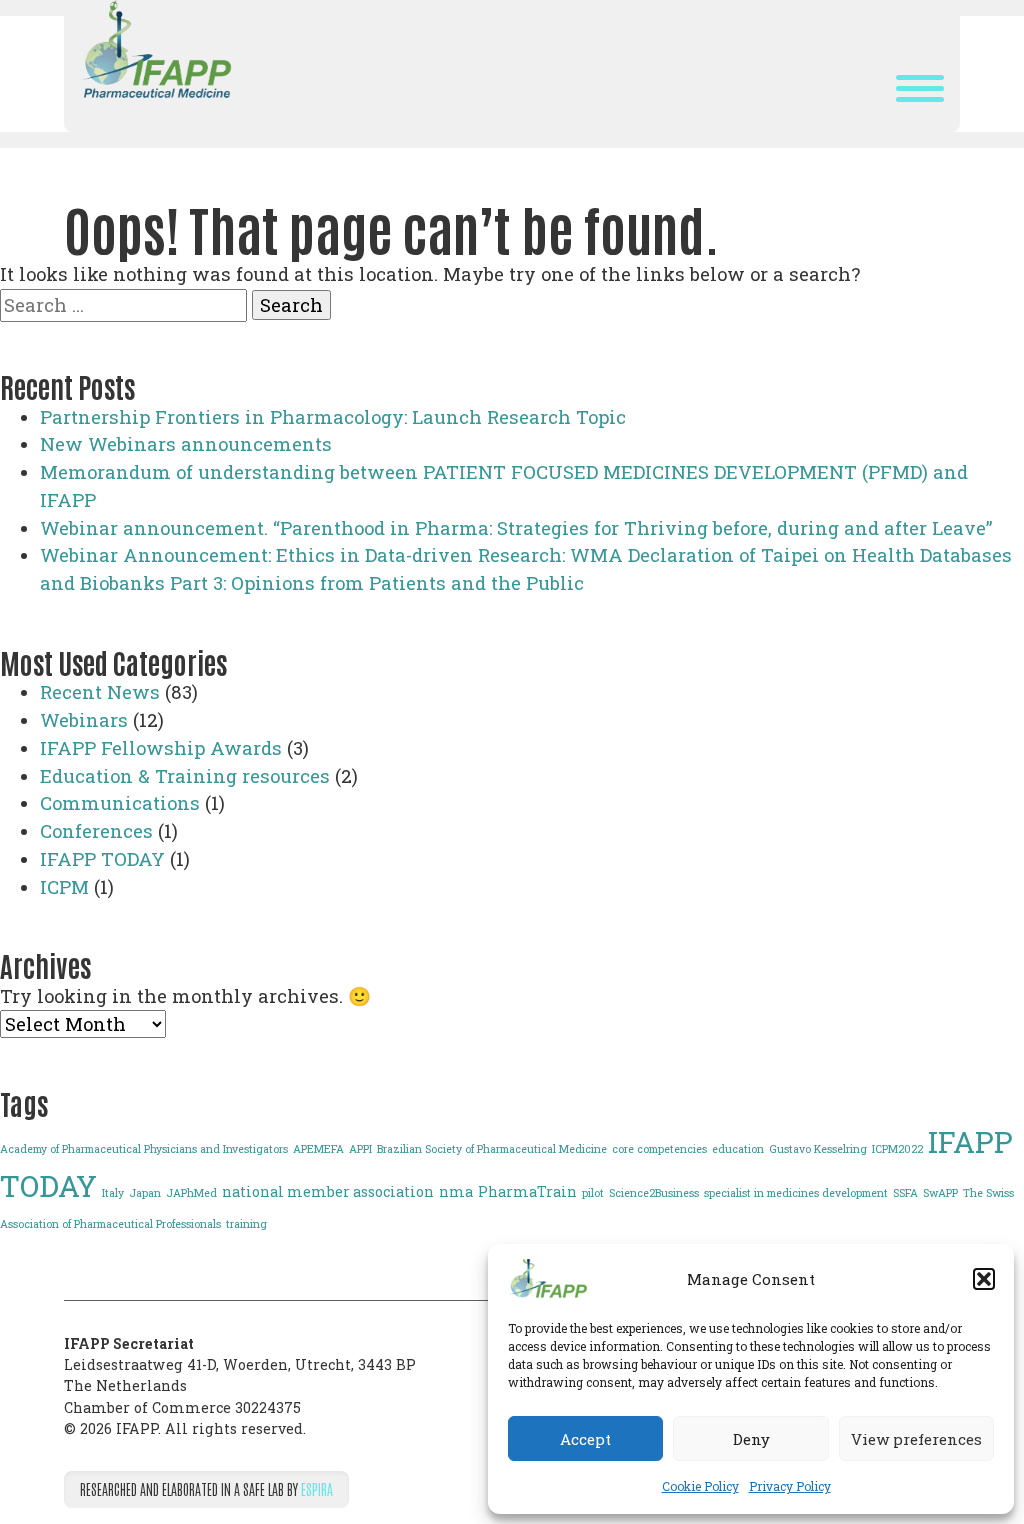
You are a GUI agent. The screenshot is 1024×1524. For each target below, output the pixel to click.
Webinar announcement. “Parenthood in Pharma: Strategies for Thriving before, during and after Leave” (516, 528)
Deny (751, 1439)
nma (456, 1191)
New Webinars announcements (186, 444)
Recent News (100, 692)
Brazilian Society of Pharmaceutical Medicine (492, 1149)
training (246, 1224)
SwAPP (940, 1193)
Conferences (96, 831)
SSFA (905, 1193)
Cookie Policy (700, 1486)
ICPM (64, 887)
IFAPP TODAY (102, 859)
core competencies (659, 1149)
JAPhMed (191, 1193)
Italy (113, 1193)
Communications (120, 803)
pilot (593, 1193)
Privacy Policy (790, 1486)
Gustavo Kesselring (818, 1149)
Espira (317, 1489)
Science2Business (654, 1193)
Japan (145, 1193)
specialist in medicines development (796, 1193)
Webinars (84, 720)
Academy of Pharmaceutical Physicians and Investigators (144, 1149)
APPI (360, 1149)
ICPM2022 (897, 1149)
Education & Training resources (185, 776)
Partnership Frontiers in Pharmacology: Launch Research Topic (333, 417)
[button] (984, 1279)
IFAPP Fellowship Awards (161, 748)
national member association (328, 1191)
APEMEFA (318, 1149)
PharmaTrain (527, 1191)
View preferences (916, 1439)
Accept (585, 1439)
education (738, 1149)
